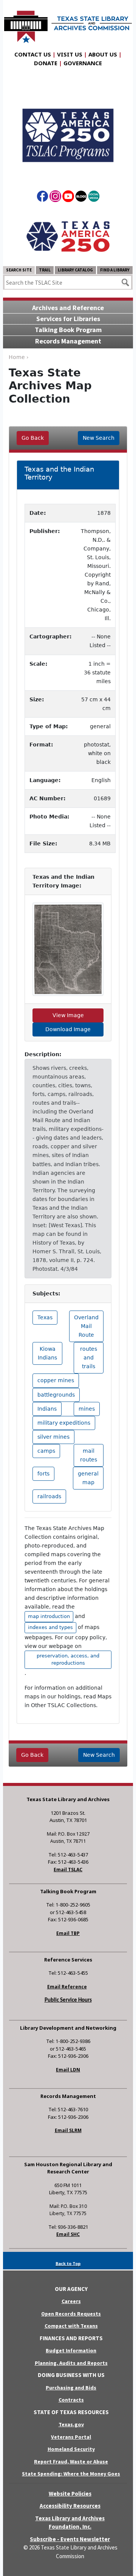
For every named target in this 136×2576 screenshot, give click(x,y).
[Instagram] (55, 198)
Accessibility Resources (70, 2506)
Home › (19, 357)
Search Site (19, 270)
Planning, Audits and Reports (71, 2363)
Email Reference (67, 1987)
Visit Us (70, 54)
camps (46, 1451)
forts (43, 1474)
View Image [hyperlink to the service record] (68, 1015)
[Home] (68, 23)
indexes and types (50, 1627)
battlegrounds (56, 1395)
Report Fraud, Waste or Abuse (71, 2462)
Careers (71, 2301)
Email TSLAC (68, 1870)
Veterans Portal (71, 2437)
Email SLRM (68, 2130)
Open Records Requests (71, 2314)
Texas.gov (71, 2424)
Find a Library (115, 270)
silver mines (53, 1437)
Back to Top (68, 2263)
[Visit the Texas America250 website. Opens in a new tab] (68, 236)
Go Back (33, 438)
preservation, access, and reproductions (68, 1659)
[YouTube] (68, 198)
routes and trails (89, 1358)
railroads (49, 1496)
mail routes (89, 1455)
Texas (45, 1317)
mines (87, 1409)
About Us (103, 54)
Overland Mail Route (86, 1326)
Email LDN (68, 2070)
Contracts (71, 2400)
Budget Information (71, 2350)
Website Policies (70, 2494)
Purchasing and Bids (71, 2388)
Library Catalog (75, 270)
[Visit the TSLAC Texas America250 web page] (68, 129)
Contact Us (33, 54)
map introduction (49, 1616)
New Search (99, 438)
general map (88, 1478)
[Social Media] (94, 198)
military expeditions (64, 1423)
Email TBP (68, 1933)
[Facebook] (42, 198)
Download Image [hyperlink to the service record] (68, 1029)
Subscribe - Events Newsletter (70, 2539)
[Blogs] (81, 198)
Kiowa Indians (47, 1353)
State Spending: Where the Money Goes (71, 2474)
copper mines (56, 1380)
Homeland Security (71, 2449)
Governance (83, 63)
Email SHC (68, 2234)
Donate (46, 63)
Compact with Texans (71, 2326)
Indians (47, 1409)
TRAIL (45, 270)
